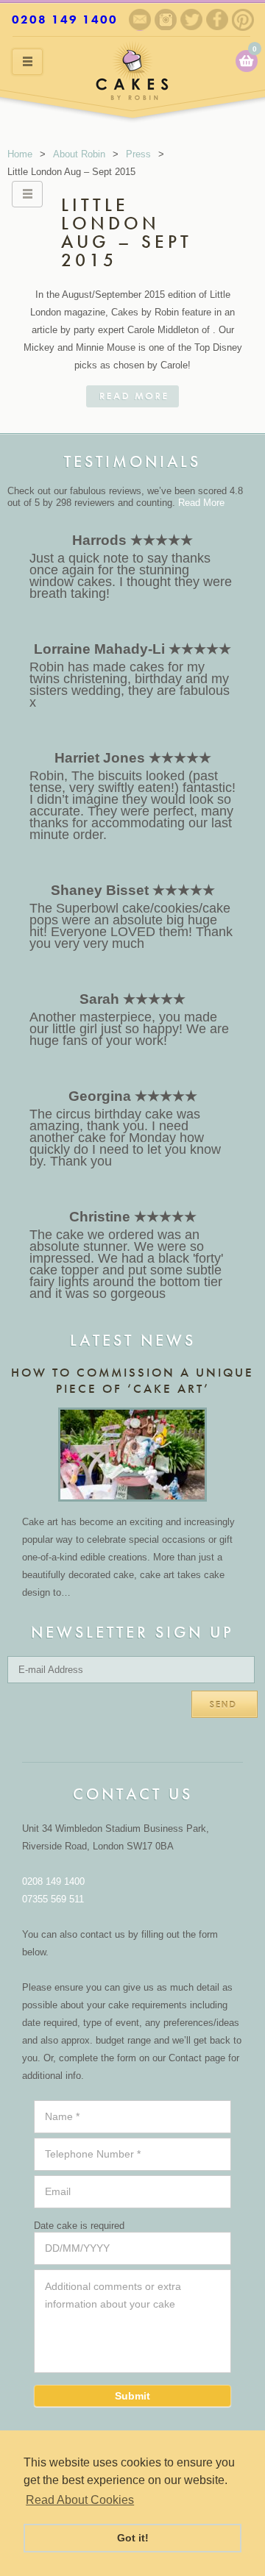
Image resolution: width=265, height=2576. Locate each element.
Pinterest (243, 20)
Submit (132, 2396)
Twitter (191, 19)
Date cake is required (79, 2226)
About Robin (79, 154)
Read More (201, 503)
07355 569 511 (53, 1899)
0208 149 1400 (65, 19)
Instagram (166, 19)
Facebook (217, 19)
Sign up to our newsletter (140, 20)
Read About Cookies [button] (80, 2500)
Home (20, 154)
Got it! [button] (133, 2538)
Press (138, 154)
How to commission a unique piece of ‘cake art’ (132, 1380)
